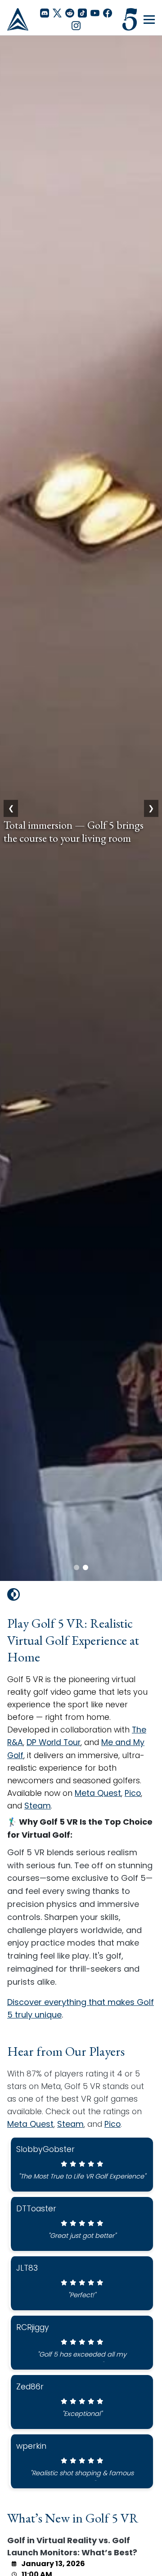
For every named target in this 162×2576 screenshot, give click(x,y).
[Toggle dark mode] (13, 1594)
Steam (38, 1806)
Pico (133, 1793)
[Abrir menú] (149, 20)
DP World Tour (54, 1742)
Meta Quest (98, 1793)
